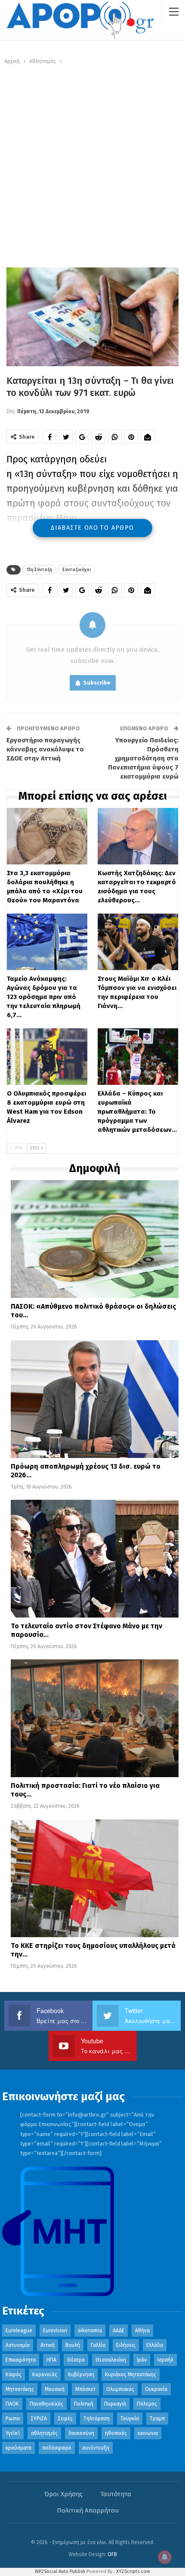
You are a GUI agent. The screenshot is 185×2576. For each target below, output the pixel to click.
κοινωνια (148, 2433)
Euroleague (19, 2331)
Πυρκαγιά (115, 2404)
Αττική (48, 2345)
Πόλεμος (147, 2404)
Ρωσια (13, 2419)
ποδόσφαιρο (57, 2448)
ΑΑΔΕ (119, 2331)
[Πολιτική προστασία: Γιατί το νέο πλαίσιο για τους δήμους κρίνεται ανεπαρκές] (95, 1718)
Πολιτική (84, 2404)
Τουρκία (130, 2419)
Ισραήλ (165, 2360)
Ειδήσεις (126, 2345)
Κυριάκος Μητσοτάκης (131, 2375)
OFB (112, 2554)
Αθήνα (142, 2331)
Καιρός (14, 2375)
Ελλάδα (155, 2345)
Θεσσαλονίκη (111, 2360)
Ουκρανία (156, 2389)
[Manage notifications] (165, 2557)
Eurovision (55, 2331)
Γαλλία (98, 2345)
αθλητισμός (44, 2433)
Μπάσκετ (85, 2389)
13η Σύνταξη (39, 570)
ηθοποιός (116, 2433)
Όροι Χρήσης (63, 2494)
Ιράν (142, 2360)
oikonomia (90, 2331)
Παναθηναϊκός (46, 2404)
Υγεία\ (13, 2433)
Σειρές (65, 2419)
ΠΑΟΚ (12, 2404)
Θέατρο (76, 2360)
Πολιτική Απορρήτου (88, 2510)
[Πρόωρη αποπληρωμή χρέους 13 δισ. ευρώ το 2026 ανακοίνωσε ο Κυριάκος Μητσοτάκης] (95, 1399)
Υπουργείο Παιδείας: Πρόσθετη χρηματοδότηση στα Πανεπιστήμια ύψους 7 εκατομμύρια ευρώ (143, 758)
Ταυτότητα (116, 2494)
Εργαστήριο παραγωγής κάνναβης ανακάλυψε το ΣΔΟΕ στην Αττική (45, 749)
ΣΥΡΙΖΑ (39, 2419)
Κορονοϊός (45, 2375)
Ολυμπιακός (120, 2389)
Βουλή (73, 2345)
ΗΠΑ (51, 2360)
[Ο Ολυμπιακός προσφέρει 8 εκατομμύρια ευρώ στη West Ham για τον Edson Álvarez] (47, 1057)
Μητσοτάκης (20, 2389)
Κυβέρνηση (81, 2375)
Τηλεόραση (97, 2419)
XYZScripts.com (133, 2571)
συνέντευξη (96, 2448)
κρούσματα (18, 2448)
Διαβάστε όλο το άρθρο (92, 528)
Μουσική (55, 2389)
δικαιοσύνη (81, 2433)
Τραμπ (157, 2419)
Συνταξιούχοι (76, 570)
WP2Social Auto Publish (60, 2571)
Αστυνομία (18, 2345)
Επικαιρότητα (21, 2360)
